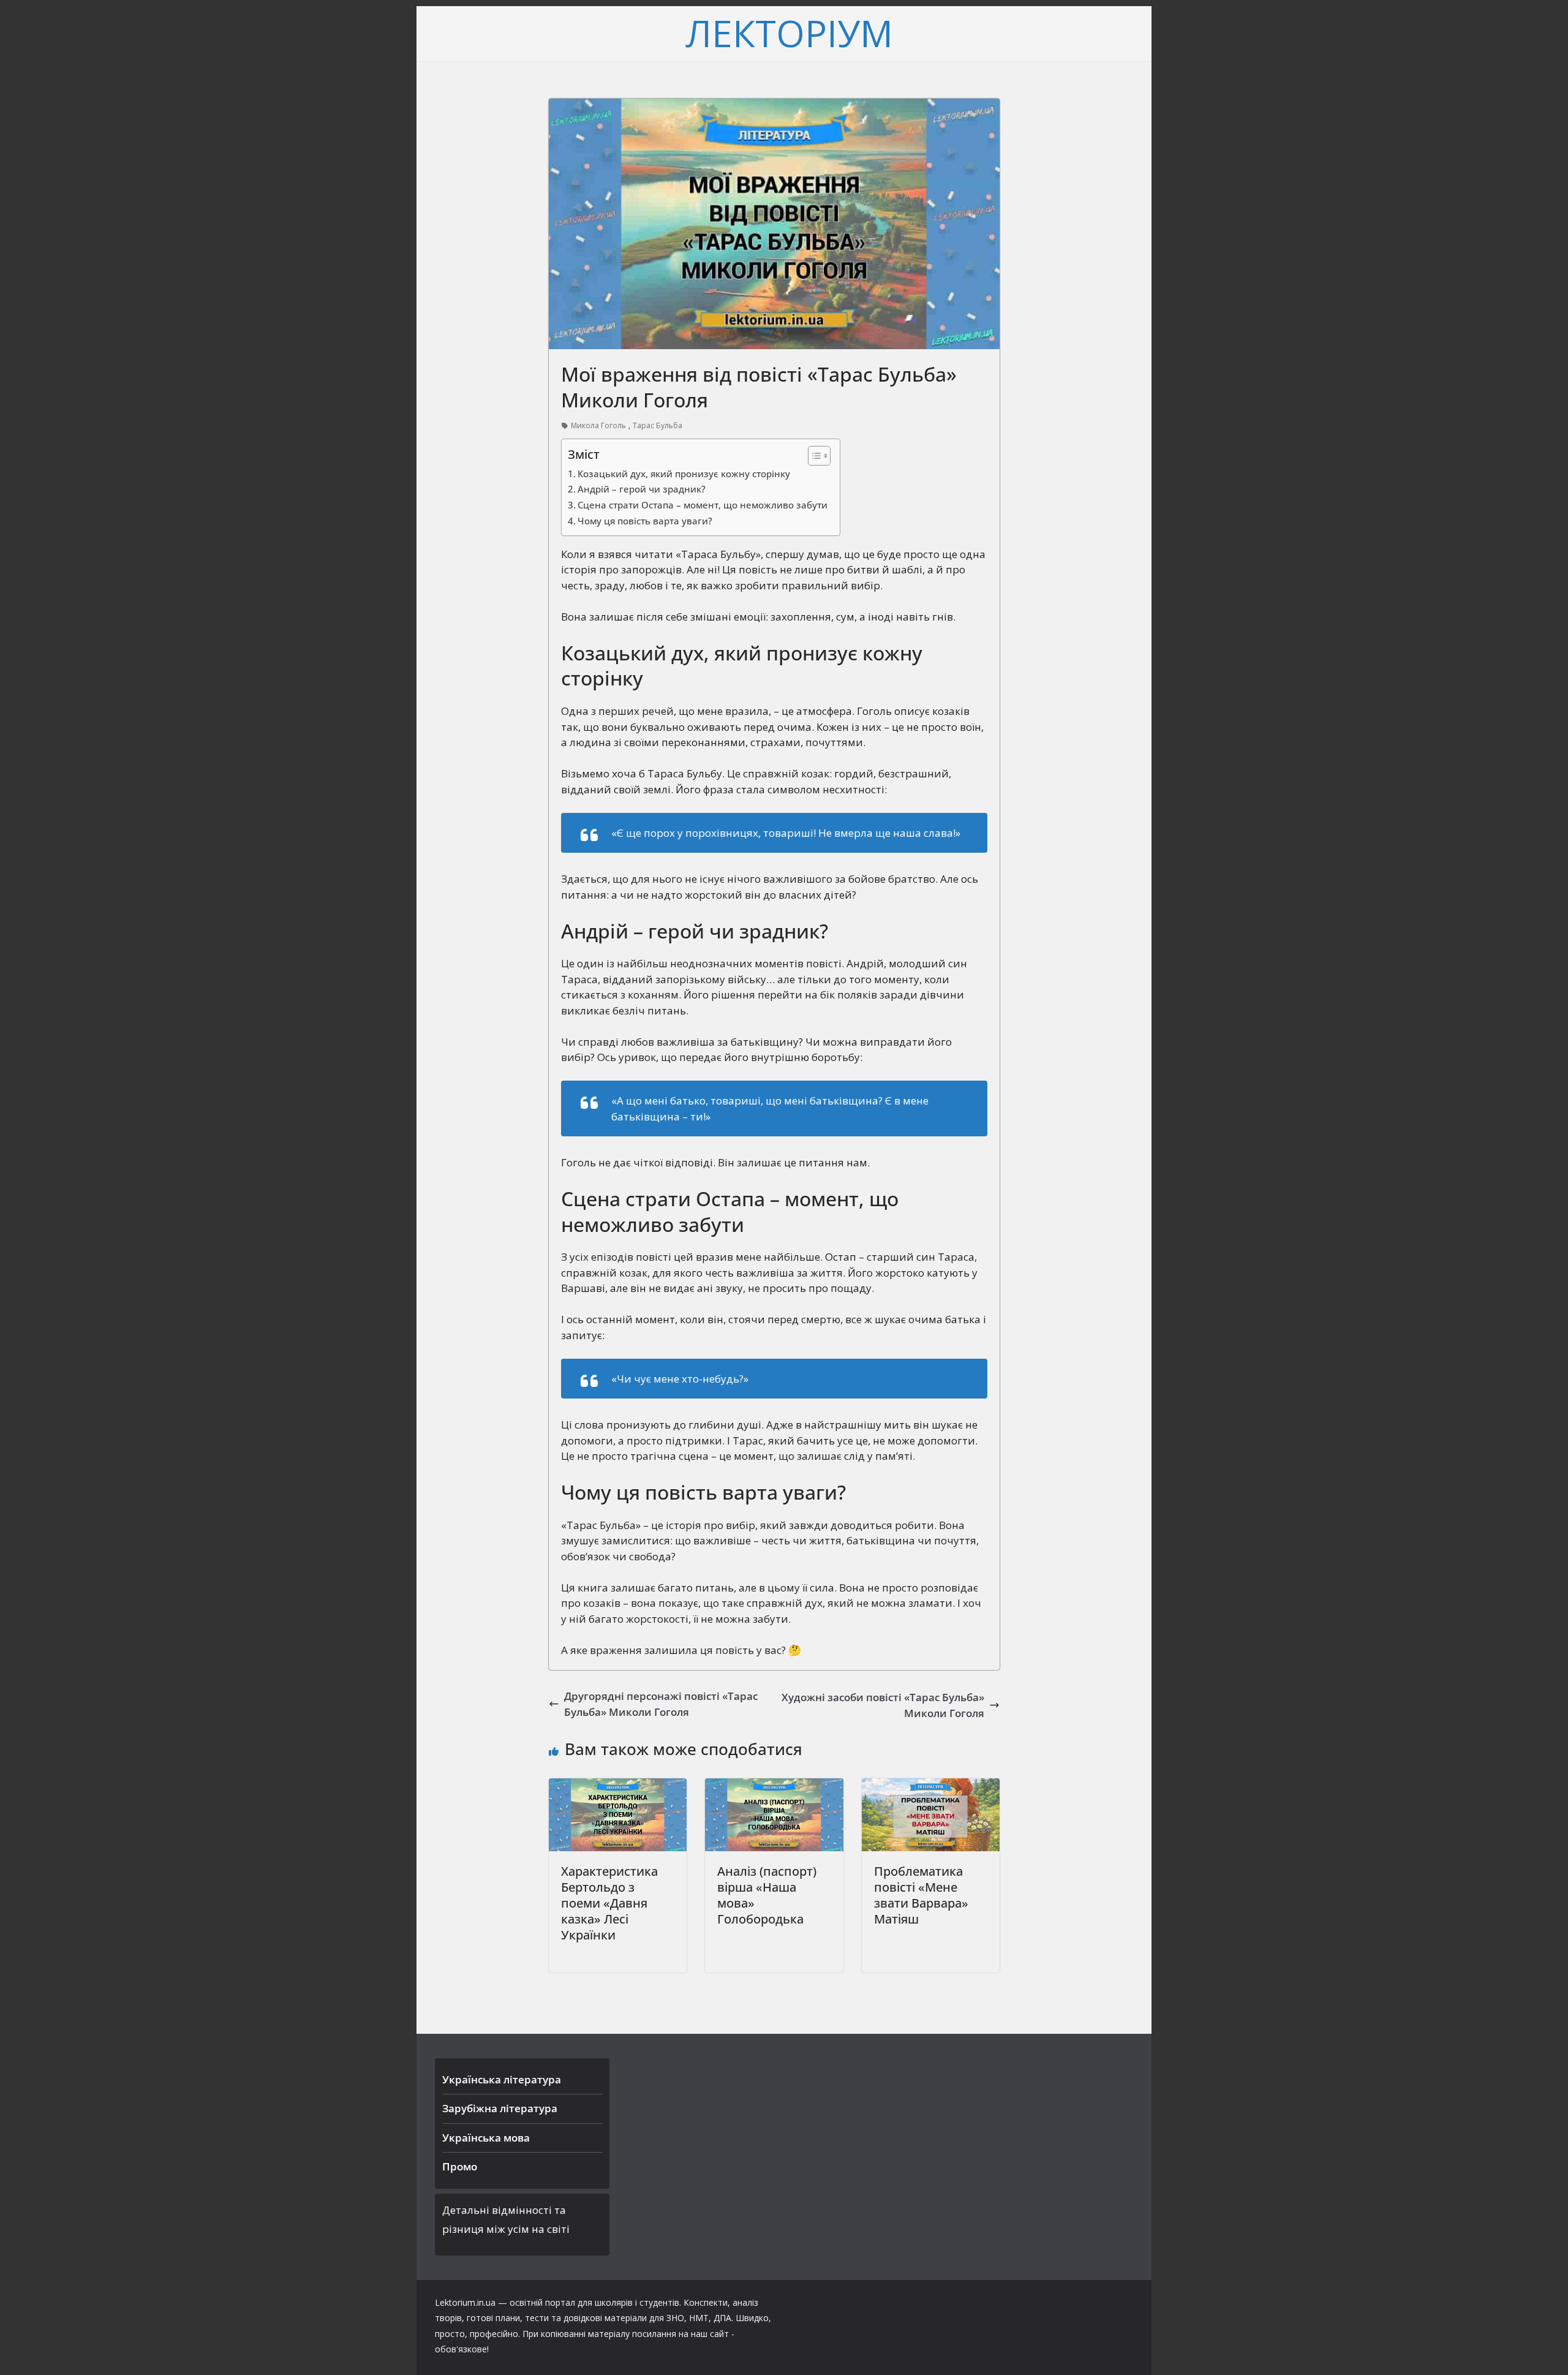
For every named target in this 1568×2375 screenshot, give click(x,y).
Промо (460, 2166)
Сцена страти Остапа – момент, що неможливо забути (703, 505)
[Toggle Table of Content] (813, 456)
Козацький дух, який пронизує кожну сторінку (684, 474)
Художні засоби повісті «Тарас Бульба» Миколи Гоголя (883, 1705)
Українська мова (486, 2138)
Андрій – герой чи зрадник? (642, 489)
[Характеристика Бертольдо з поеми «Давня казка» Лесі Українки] (618, 1786)
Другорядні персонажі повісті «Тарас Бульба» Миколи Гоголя (661, 1704)
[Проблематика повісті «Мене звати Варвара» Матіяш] (931, 1786)
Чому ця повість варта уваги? (645, 521)
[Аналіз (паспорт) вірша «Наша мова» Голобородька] (774, 1786)
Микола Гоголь (598, 425)
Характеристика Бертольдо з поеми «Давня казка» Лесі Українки (609, 1903)
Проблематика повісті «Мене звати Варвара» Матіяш (921, 1895)
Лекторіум (789, 33)
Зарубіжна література (500, 2108)
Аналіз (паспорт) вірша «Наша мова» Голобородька (767, 1895)
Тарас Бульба (658, 425)
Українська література (502, 2079)
